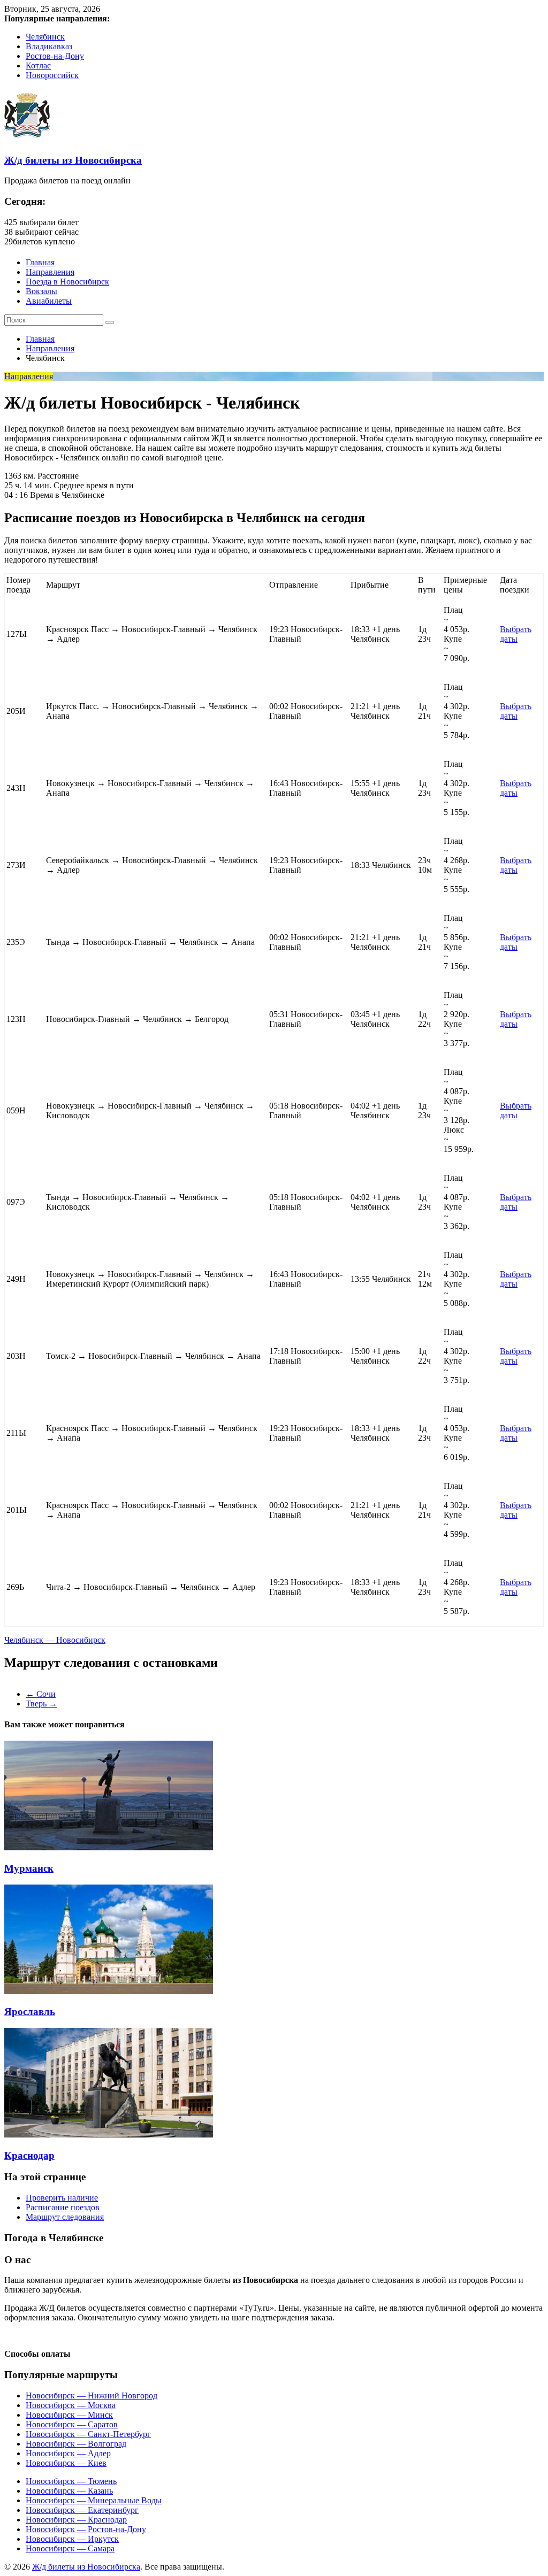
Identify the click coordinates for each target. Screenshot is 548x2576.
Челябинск (45, 37)
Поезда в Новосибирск (67, 282)
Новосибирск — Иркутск (72, 2539)
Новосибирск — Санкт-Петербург (88, 2434)
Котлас (38, 66)
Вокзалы (41, 291)
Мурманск (29, 1868)
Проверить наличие (62, 2198)
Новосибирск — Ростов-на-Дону (86, 2529)
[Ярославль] (109, 1991)
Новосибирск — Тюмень (71, 2481)
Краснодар (29, 2155)
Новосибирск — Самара (70, 2548)
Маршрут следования (65, 2217)
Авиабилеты (49, 301)
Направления (50, 272)
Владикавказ (49, 46)
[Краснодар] (109, 2135)
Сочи (41, 1694)
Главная (40, 262)
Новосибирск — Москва (71, 2405)
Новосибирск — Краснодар (76, 2520)
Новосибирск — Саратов (72, 2424)
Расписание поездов (63, 2207)
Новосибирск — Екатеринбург (82, 2510)
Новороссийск (52, 75)
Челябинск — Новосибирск (55, 1640)
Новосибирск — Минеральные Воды (94, 2500)
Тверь (41, 1704)
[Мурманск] (109, 1847)
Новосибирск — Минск (69, 2415)
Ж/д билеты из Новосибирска (73, 160)
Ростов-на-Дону (55, 56)
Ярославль (30, 2012)
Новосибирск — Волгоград (76, 2444)
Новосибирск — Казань (69, 2491)
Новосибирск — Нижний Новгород (92, 2396)
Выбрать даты (516, 634)
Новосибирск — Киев (66, 2463)
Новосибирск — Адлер (68, 2453)
